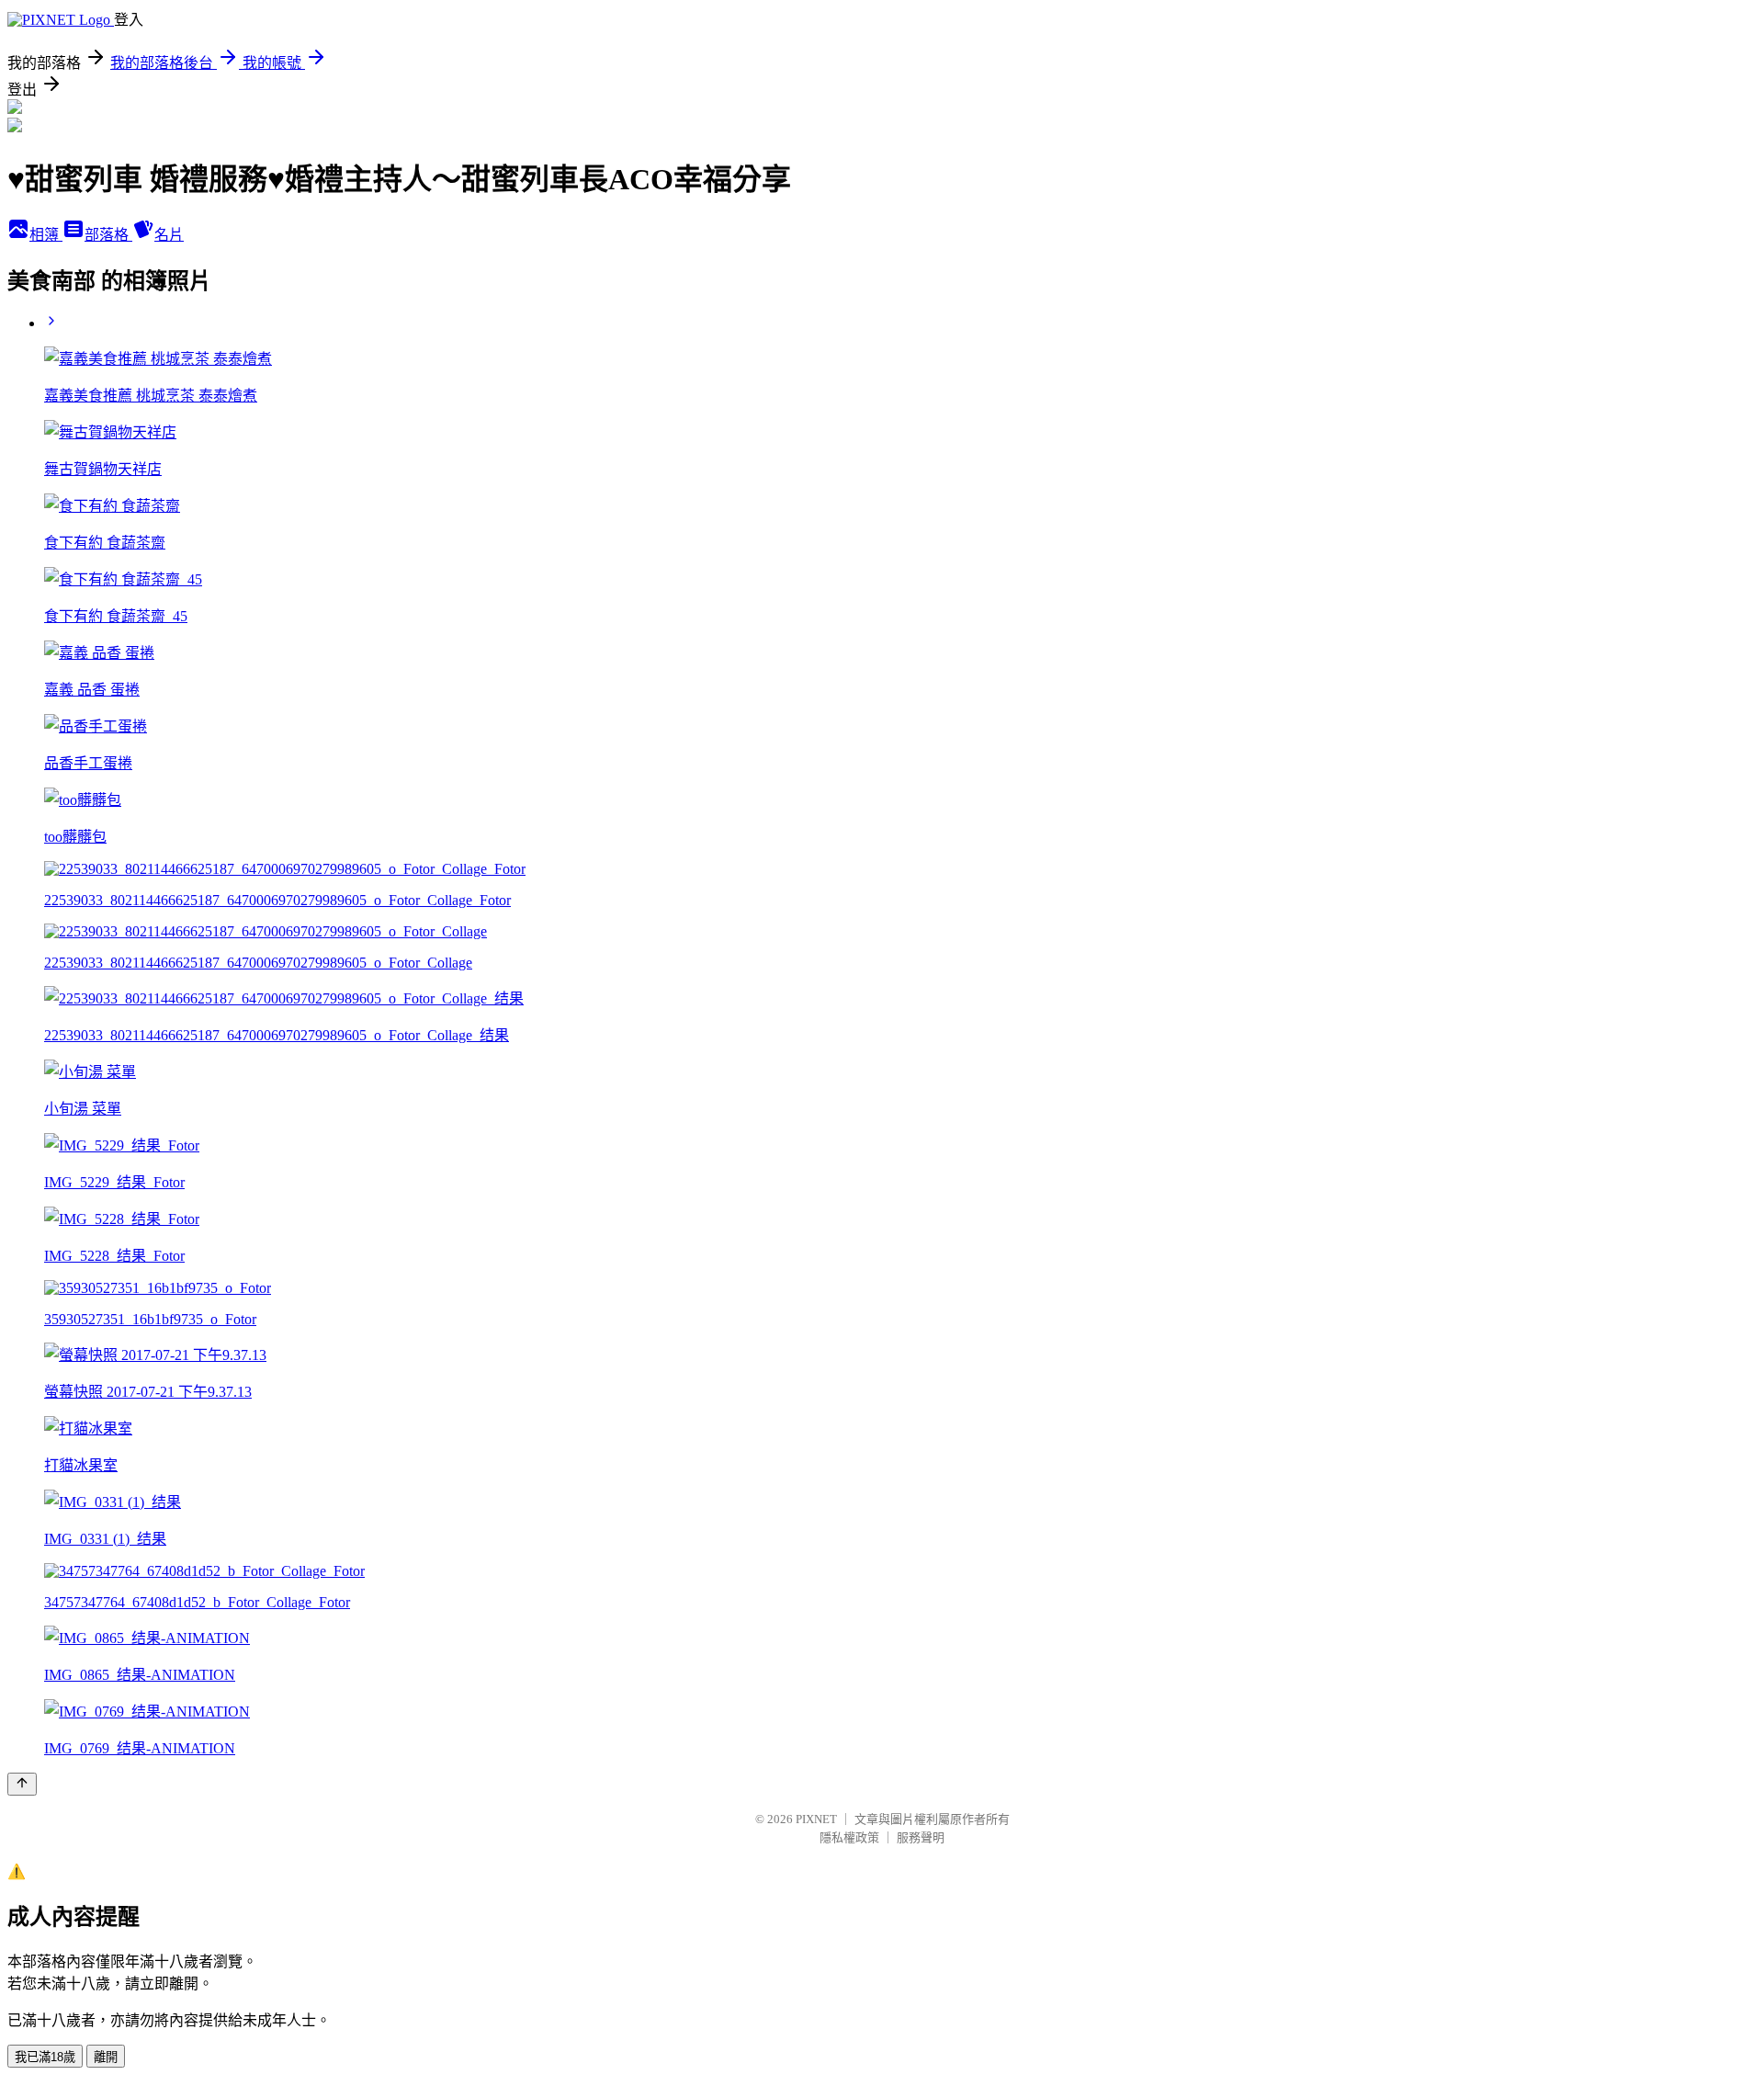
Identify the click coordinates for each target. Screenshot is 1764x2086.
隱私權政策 (849, 1837)
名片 (169, 235)
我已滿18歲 (45, 2057)
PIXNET (816, 1819)
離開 (106, 2057)
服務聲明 (921, 1837)
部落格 (108, 235)
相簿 (46, 235)
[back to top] (22, 1784)
